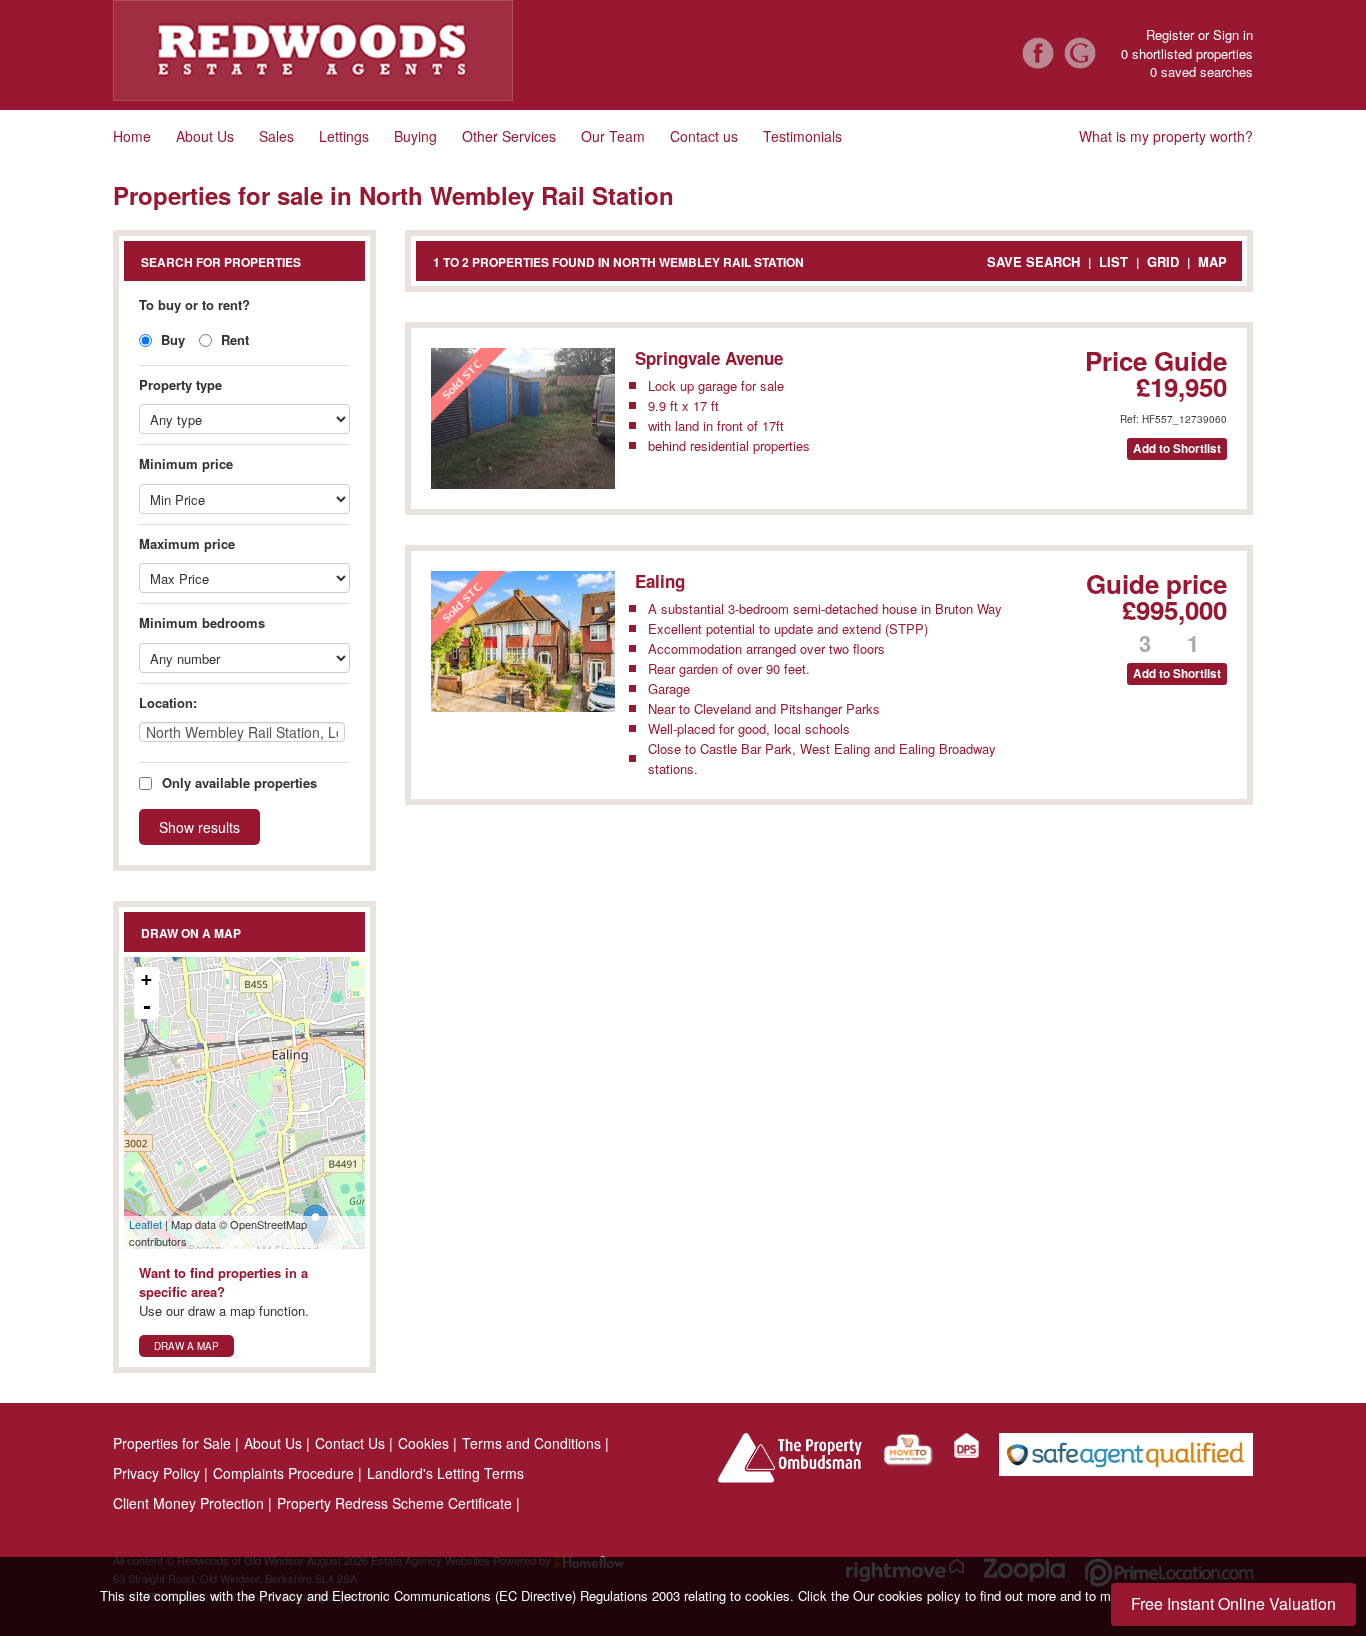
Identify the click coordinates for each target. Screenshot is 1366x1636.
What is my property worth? (1166, 136)
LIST (1113, 261)
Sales (276, 136)
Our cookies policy (909, 1595)
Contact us (704, 136)
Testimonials (802, 136)
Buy (171, 339)
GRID (1163, 261)
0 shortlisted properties (1187, 54)
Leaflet (145, 1224)
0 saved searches (1201, 72)
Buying (415, 136)
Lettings (344, 136)
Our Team (613, 136)
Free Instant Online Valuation (1233, 1603)
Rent (233, 339)
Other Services (509, 136)
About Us (205, 136)
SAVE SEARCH (1033, 261)
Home (132, 136)
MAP (1212, 261)
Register (1170, 34)
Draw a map (186, 1346)
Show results (199, 827)
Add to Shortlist (1177, 448)
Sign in (1233, 34)
